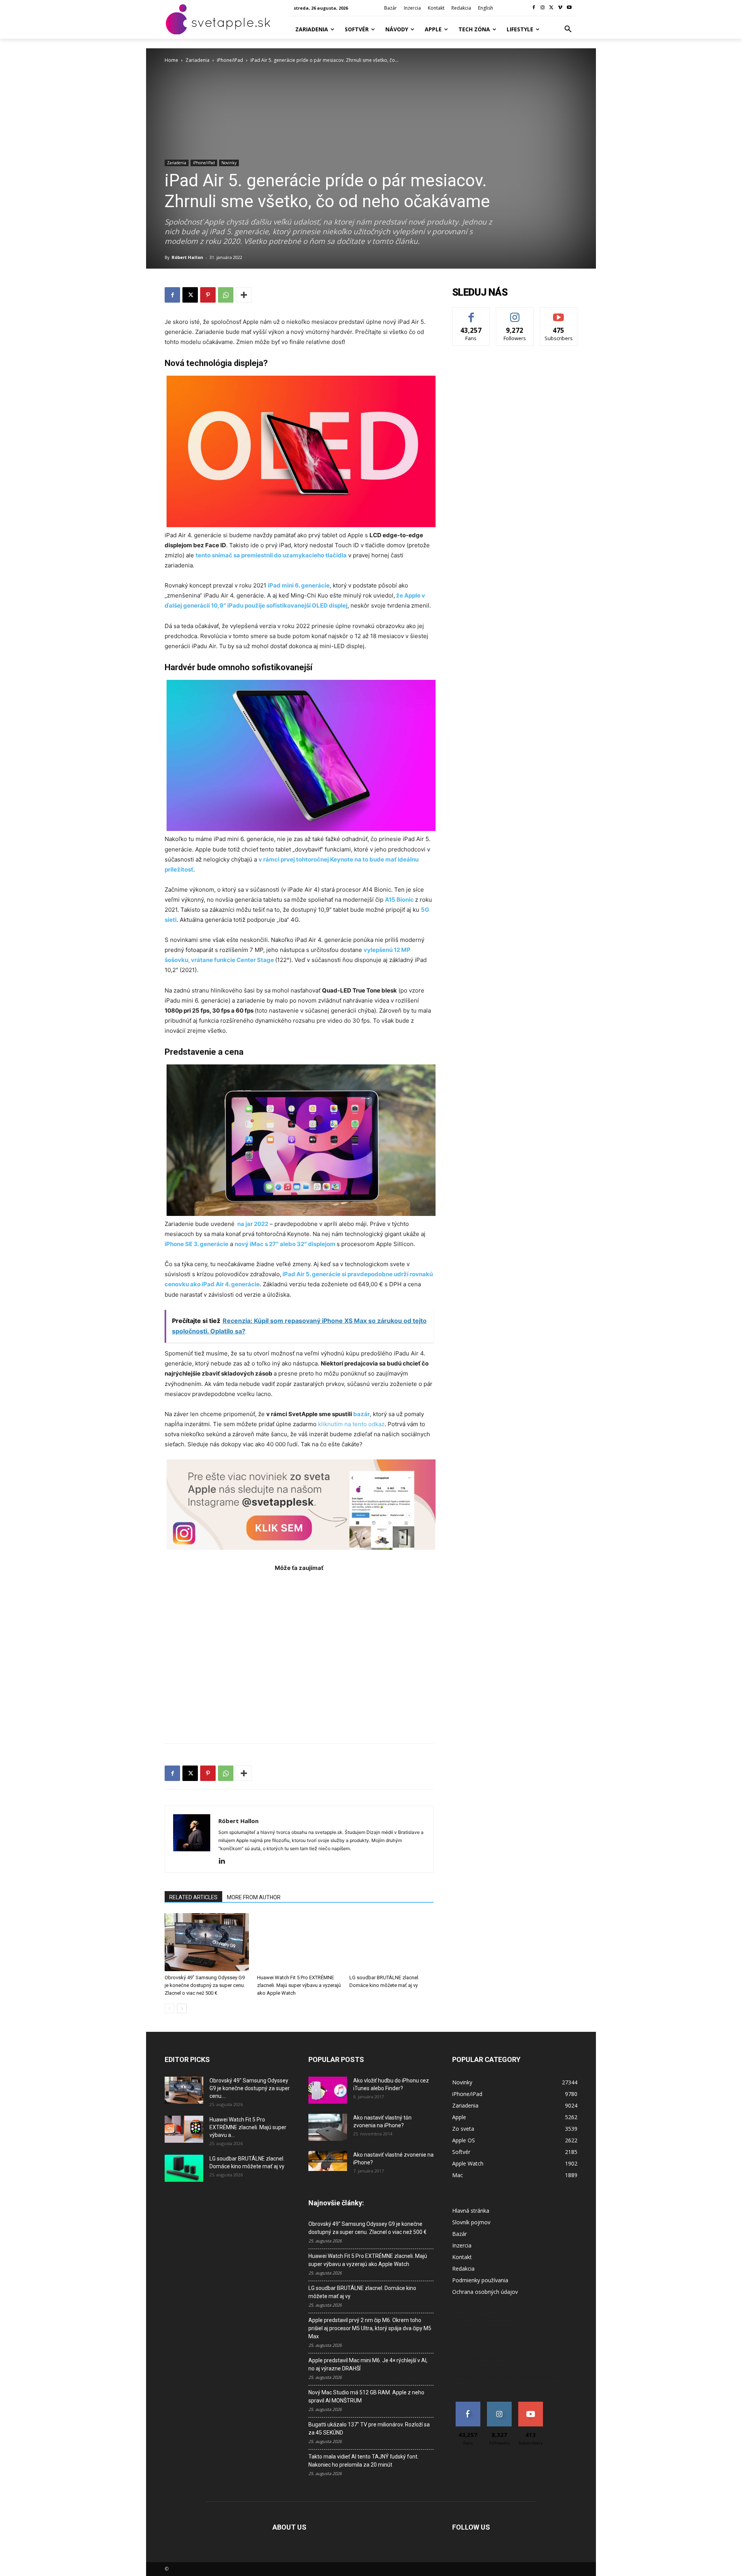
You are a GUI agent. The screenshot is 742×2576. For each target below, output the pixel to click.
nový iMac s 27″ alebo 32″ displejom (286, 1244)
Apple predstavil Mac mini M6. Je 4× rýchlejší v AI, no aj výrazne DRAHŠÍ (368, 2364)
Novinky (229, 163)
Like (471, 313)
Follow (515, 313)
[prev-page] (169, 2008)
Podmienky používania (480, 2280)
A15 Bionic (399, 900)
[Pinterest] (208, 295)
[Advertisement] (299, 1654)
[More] (244, 295)
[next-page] (182, 2008)
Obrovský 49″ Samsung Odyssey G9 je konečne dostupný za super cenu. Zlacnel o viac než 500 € (205, 1985)
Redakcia (463, 2269)
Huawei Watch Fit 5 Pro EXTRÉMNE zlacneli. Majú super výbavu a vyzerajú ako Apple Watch (299, 1985)
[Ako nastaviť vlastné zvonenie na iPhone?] (328, 2161)
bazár (362, 1414)
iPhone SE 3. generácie (197, 1244)
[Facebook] (534, 8)
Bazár (459, 2234)
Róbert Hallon (187, 257)
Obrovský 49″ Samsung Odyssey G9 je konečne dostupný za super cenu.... (250, 2088)
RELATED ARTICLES (193, 1897)
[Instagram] (543, 8)
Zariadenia (197, 60)
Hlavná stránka (471, 2211)
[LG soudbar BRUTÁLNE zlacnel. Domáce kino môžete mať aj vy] (391, 1942)
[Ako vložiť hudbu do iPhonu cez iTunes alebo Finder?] (328, 2090)
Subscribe (559, 313)
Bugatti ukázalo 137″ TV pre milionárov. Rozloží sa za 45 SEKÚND (369, 2429)
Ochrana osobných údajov (485, 2292)
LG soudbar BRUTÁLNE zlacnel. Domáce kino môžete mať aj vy (362, 2292)
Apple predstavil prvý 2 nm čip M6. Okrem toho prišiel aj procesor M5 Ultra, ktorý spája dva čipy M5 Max (370, 2328)
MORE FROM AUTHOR (254, 1897)
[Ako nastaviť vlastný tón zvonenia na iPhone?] (328, 2127)
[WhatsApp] (226, 295)
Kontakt (462, 2257)
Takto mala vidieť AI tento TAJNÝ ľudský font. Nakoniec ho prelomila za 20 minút (363, 2461)
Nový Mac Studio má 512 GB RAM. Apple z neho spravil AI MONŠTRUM (366, 2396)
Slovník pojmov (471, 2222)
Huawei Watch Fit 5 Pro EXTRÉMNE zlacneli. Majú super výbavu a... (248, 2127)
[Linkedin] (225, 1861)
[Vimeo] (560, 8)
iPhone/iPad (230, 60)
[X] (552, 8)
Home (171, 60)
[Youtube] (569, 8)
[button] (568, 29)
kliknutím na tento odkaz (351, 1424)
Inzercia (462, 2245)
